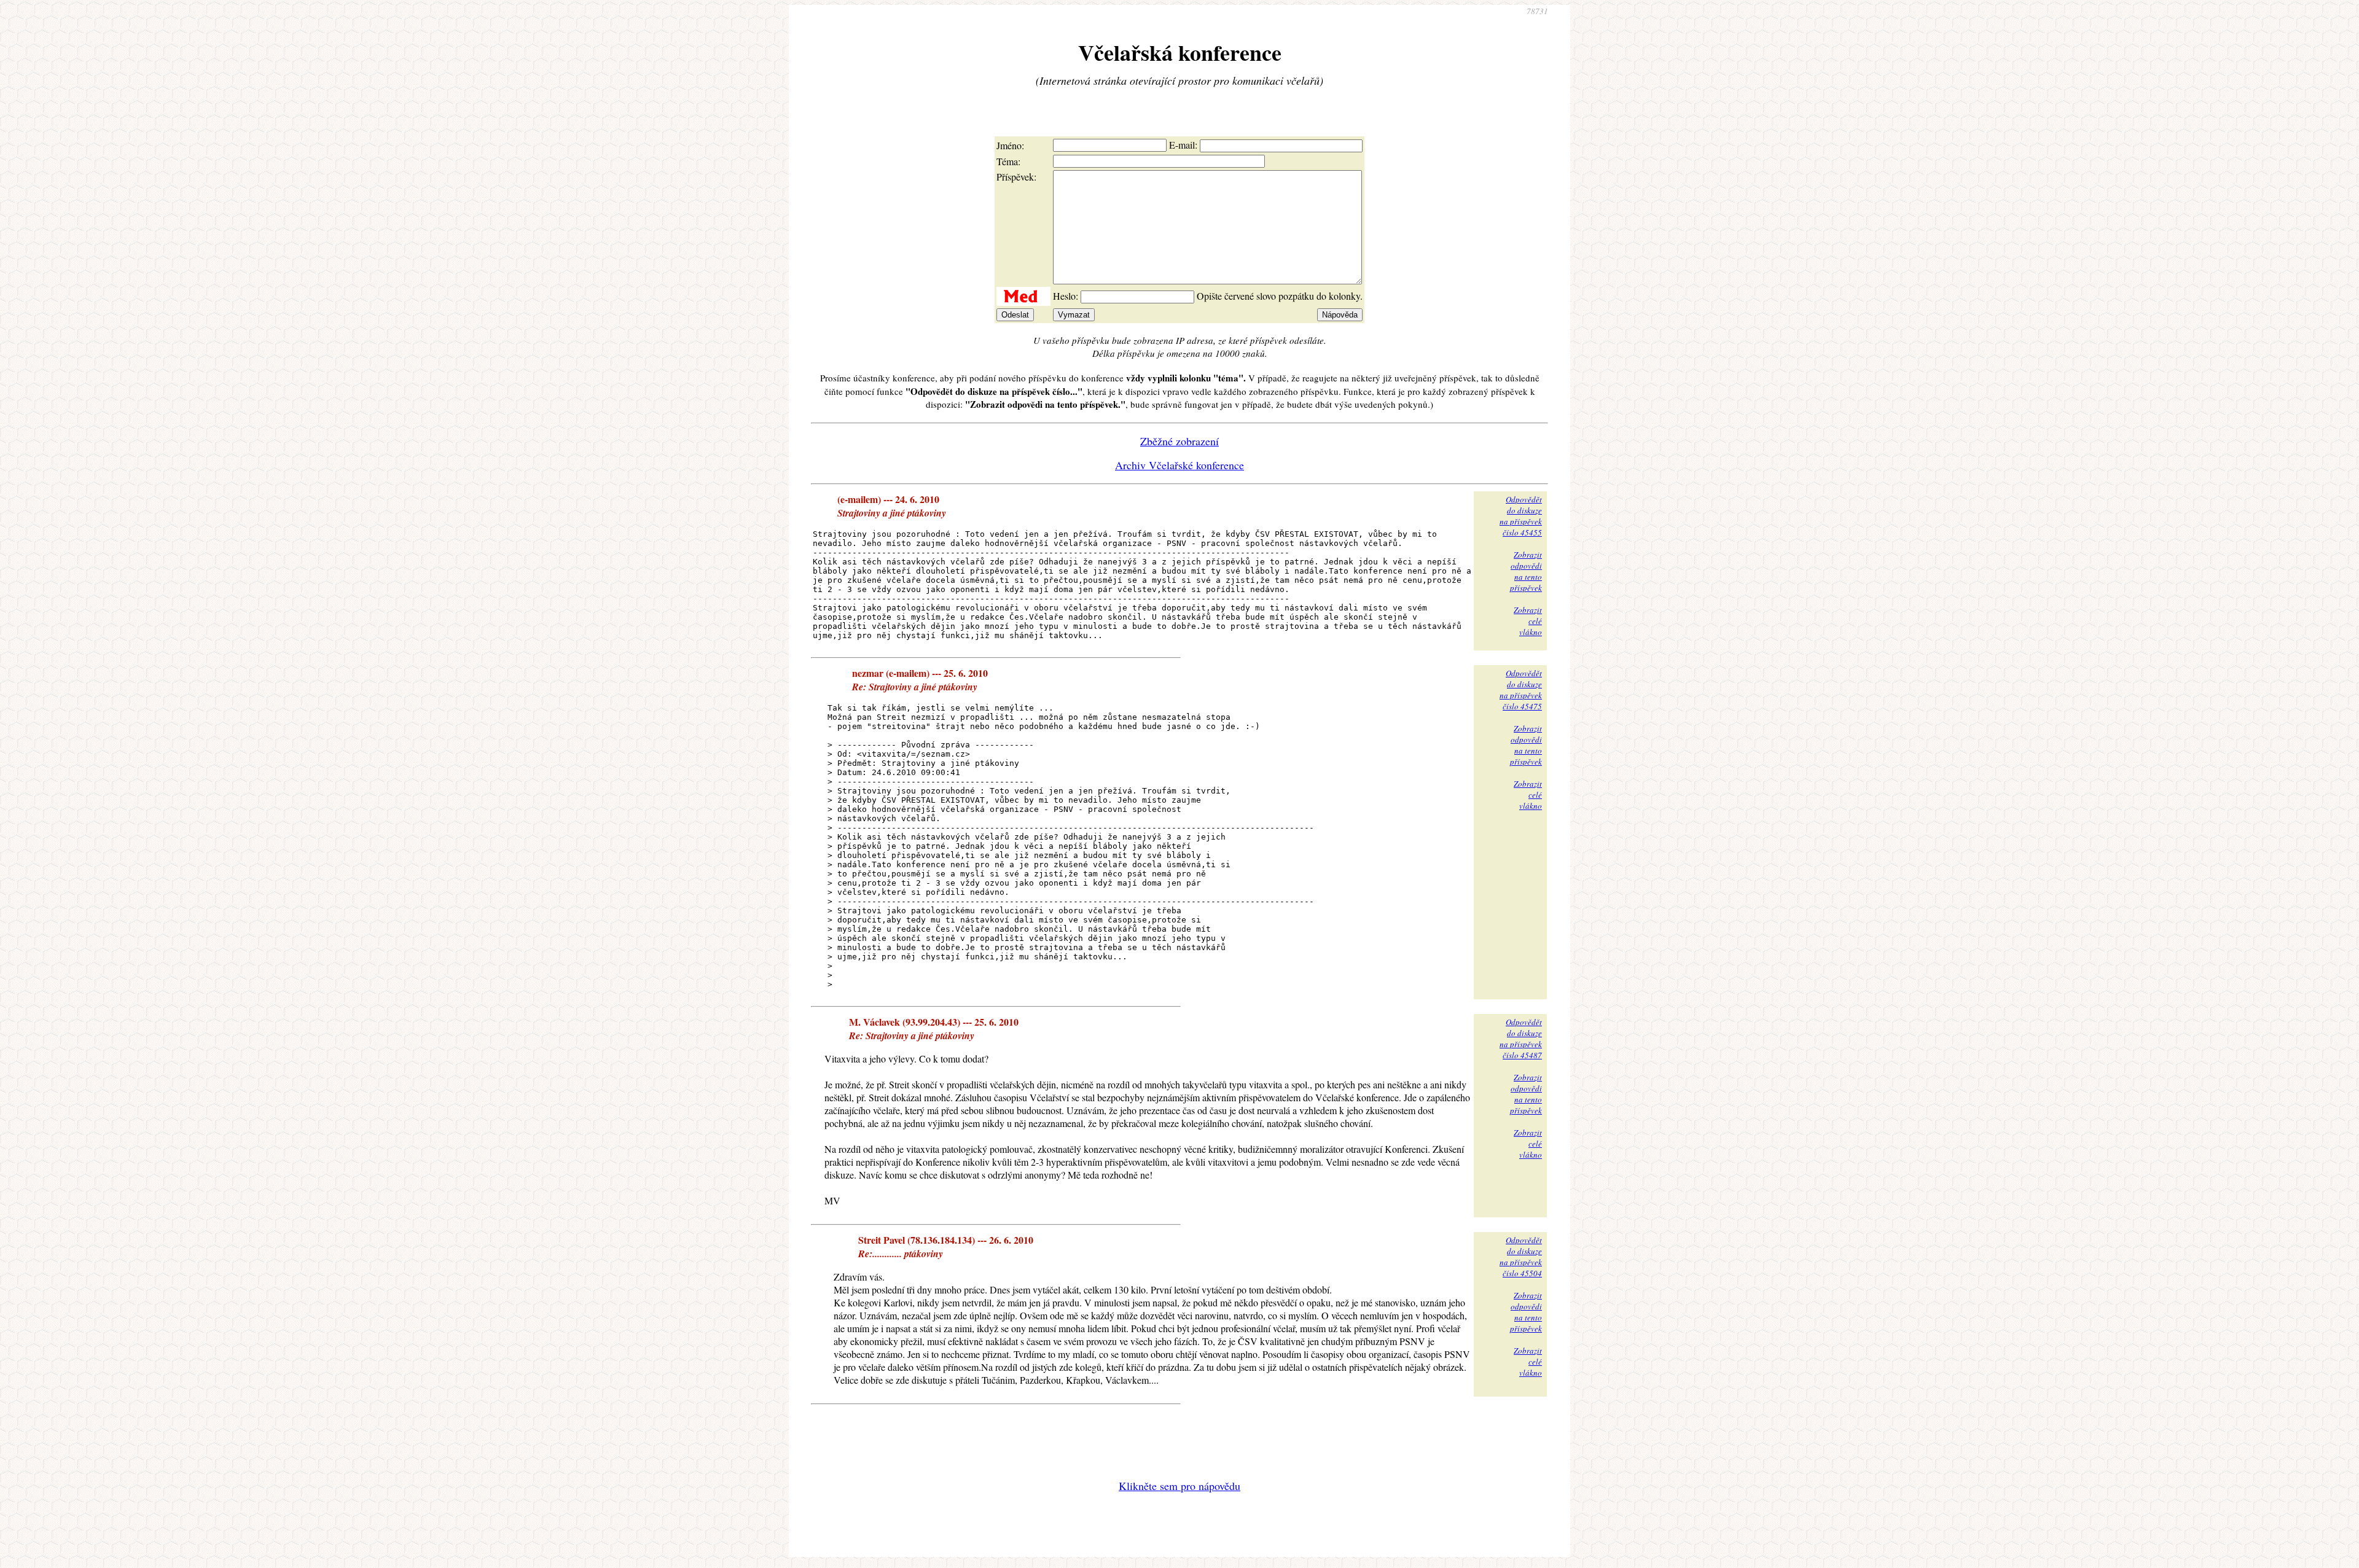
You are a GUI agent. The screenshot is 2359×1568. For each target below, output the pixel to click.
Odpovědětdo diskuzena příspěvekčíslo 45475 (1521, 690)
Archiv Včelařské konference (1179, 465)
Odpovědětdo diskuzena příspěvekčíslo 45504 (1521, 1257)
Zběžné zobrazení (1179, 441)
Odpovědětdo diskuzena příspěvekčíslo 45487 (1521, 1039)
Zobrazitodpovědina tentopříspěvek (1526, 571)
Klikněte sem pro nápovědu (1179, 1486)
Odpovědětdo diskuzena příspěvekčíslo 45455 (1521, 516)
